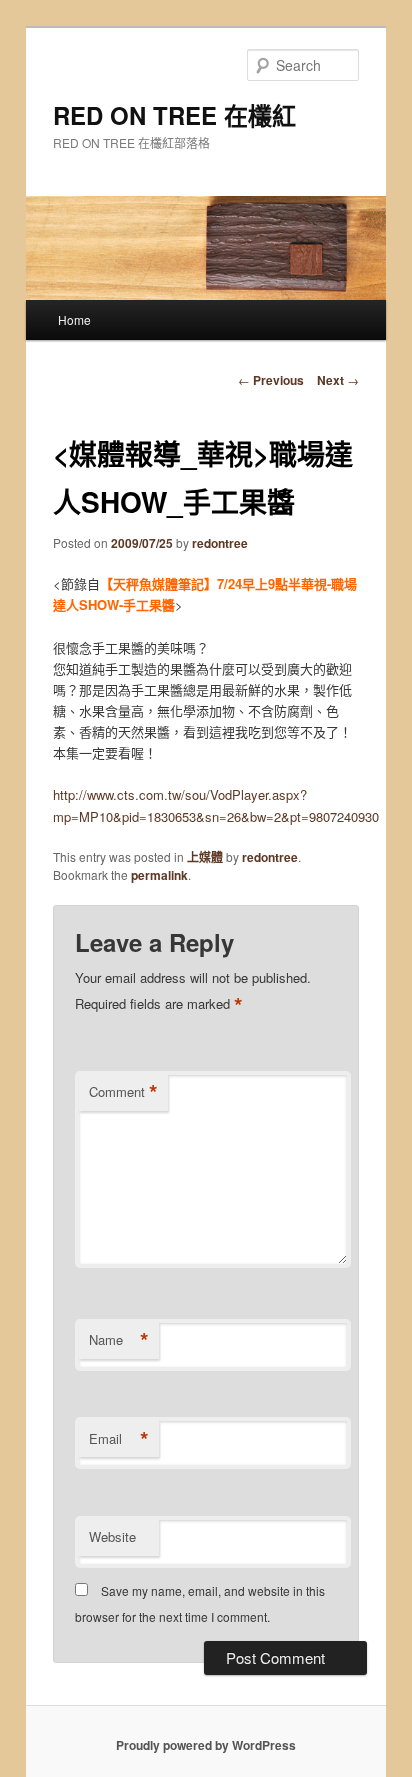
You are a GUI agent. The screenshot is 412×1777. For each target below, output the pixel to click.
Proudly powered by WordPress (206, 1745)
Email (119, 1439)
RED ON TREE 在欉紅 (174, 115)
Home (74, 319)
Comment (123, 1092)
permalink (159, 875)
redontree (220, 543)
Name (119, 1340)
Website (112, 1536)
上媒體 (205, 857)
